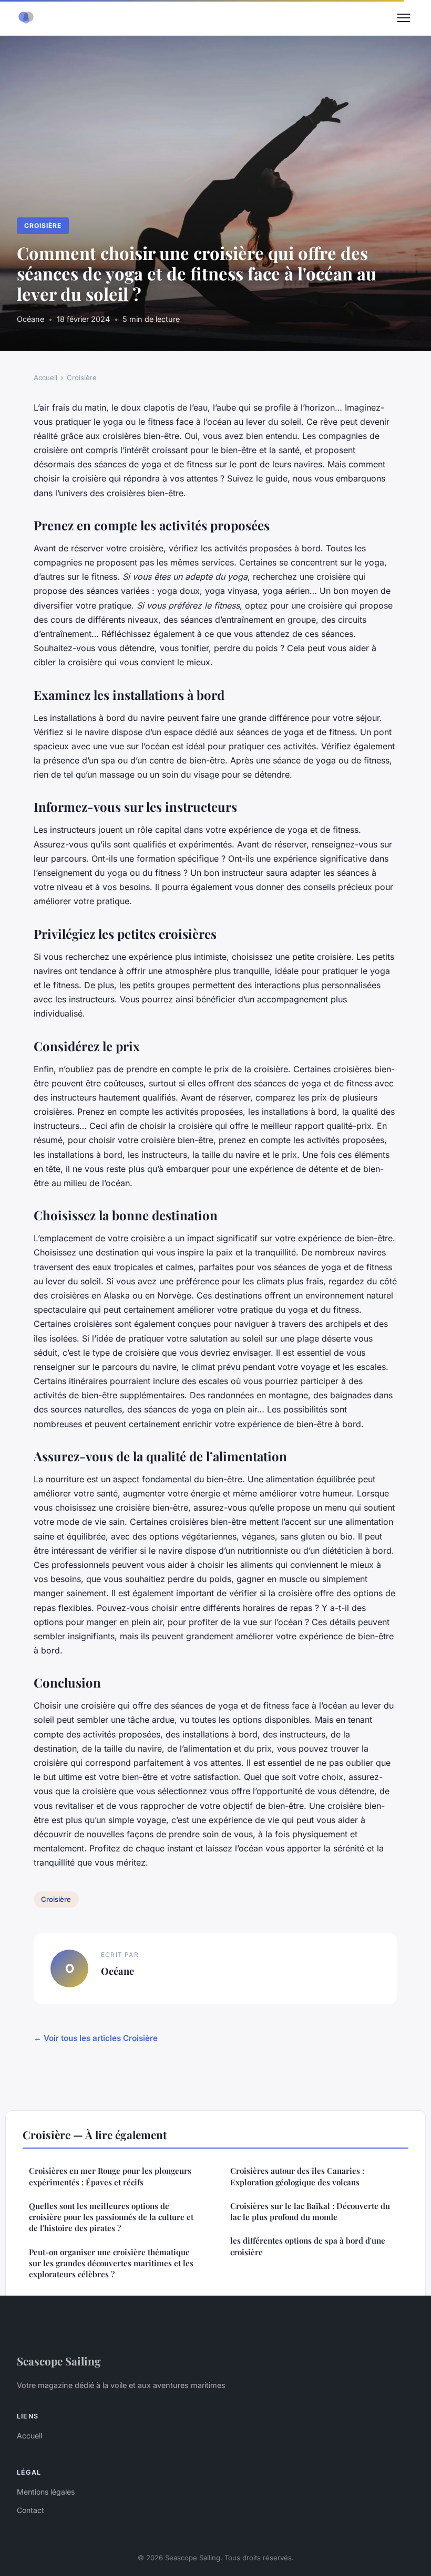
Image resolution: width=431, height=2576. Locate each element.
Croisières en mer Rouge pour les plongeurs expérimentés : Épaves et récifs (110, 2176)
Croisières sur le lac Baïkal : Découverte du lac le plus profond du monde (310, 2211)
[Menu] (404, 18)
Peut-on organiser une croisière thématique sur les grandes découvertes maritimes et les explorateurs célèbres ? (111, 2263)
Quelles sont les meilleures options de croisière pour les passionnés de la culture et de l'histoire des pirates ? (111, 2217)
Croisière (43, 226)
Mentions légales (46, 2492)
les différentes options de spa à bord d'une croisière (308, 2246)
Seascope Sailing (59, 2361)
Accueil (45, 378)
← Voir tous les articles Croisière (96, 2038)
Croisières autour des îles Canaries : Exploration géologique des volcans (297, 2176)
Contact (30, 2510)
